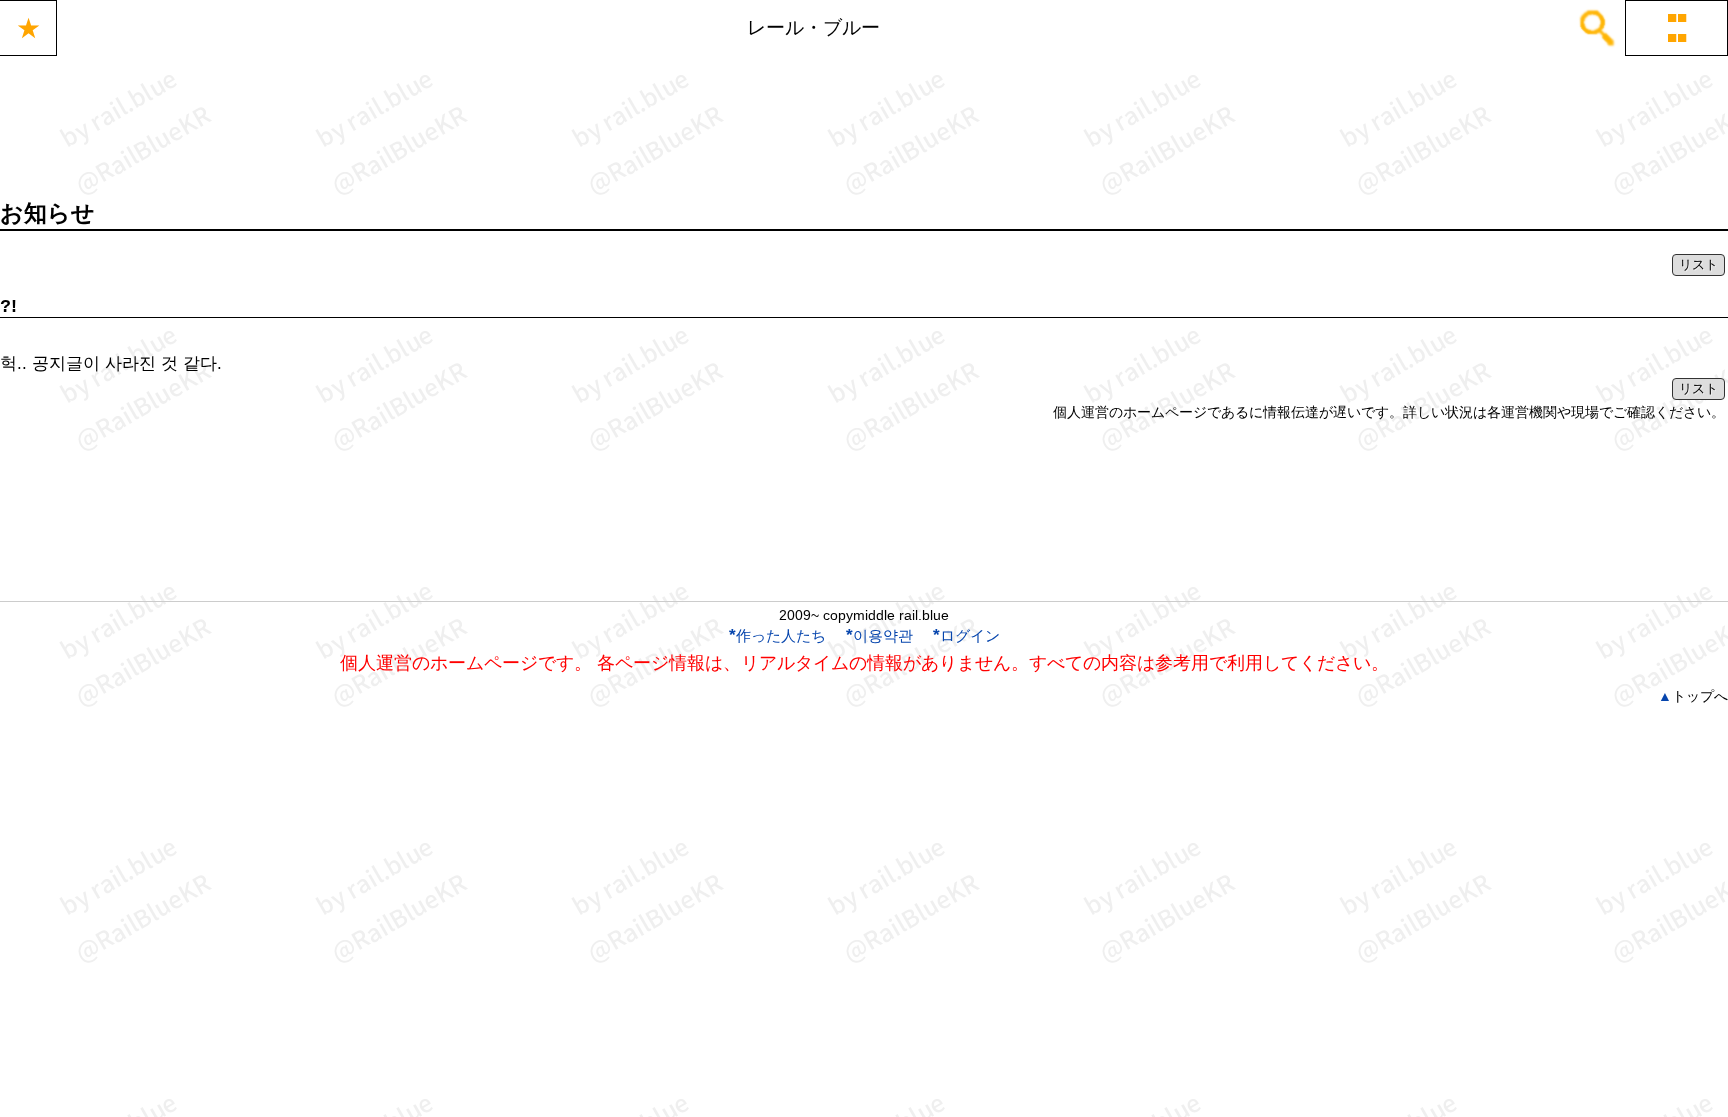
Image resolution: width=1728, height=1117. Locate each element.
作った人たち (777, 635)
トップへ (1693, 696)
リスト (1698, 264)
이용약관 (879, 635)
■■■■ (1677, 27)
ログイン (966, 635)
